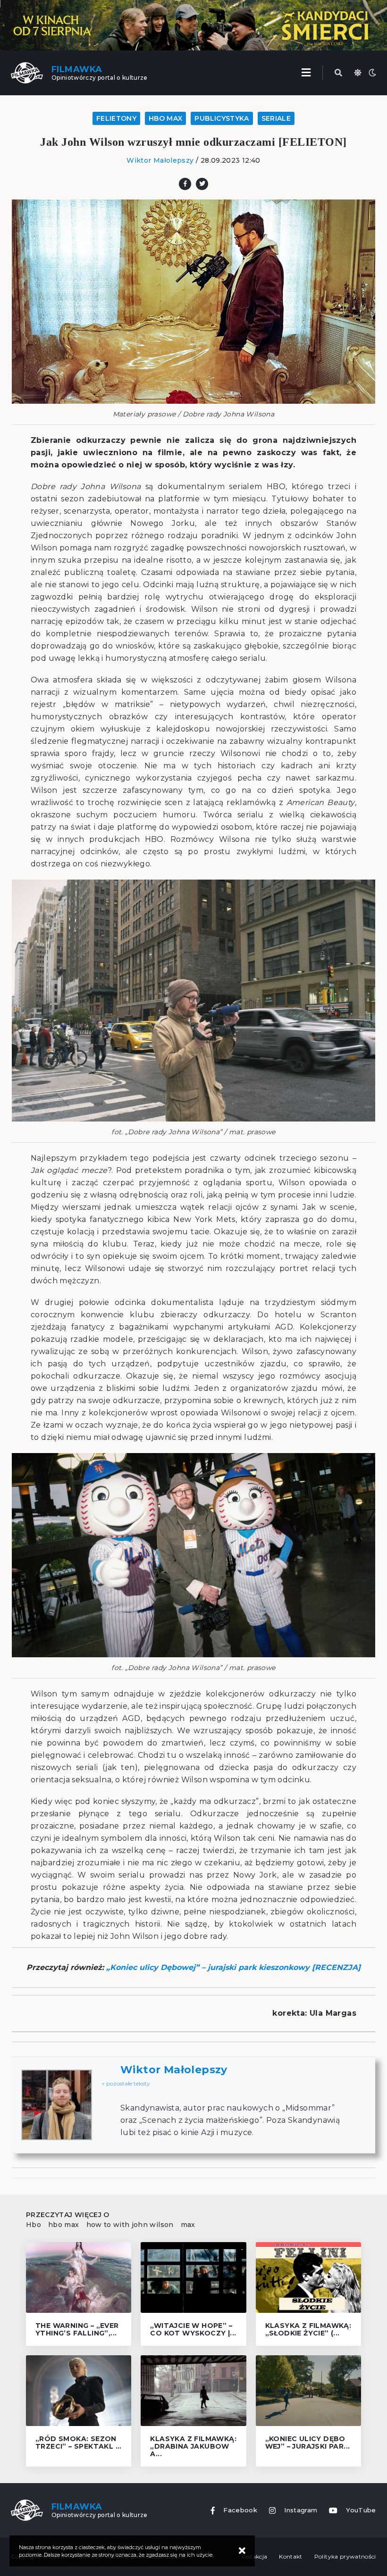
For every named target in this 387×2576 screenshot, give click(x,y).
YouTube (361, 2510)
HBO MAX (165, 118)
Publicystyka (222, 118)
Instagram (301, 2510)
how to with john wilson (130, 2225)
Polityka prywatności (345, 2556)
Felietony (116, 118)
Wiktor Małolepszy (160, 160)
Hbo (34, 2225)
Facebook (240, 2510)
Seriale (276, 118)
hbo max (63, 2225)
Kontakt (290, 2556)
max (188, 2225)
